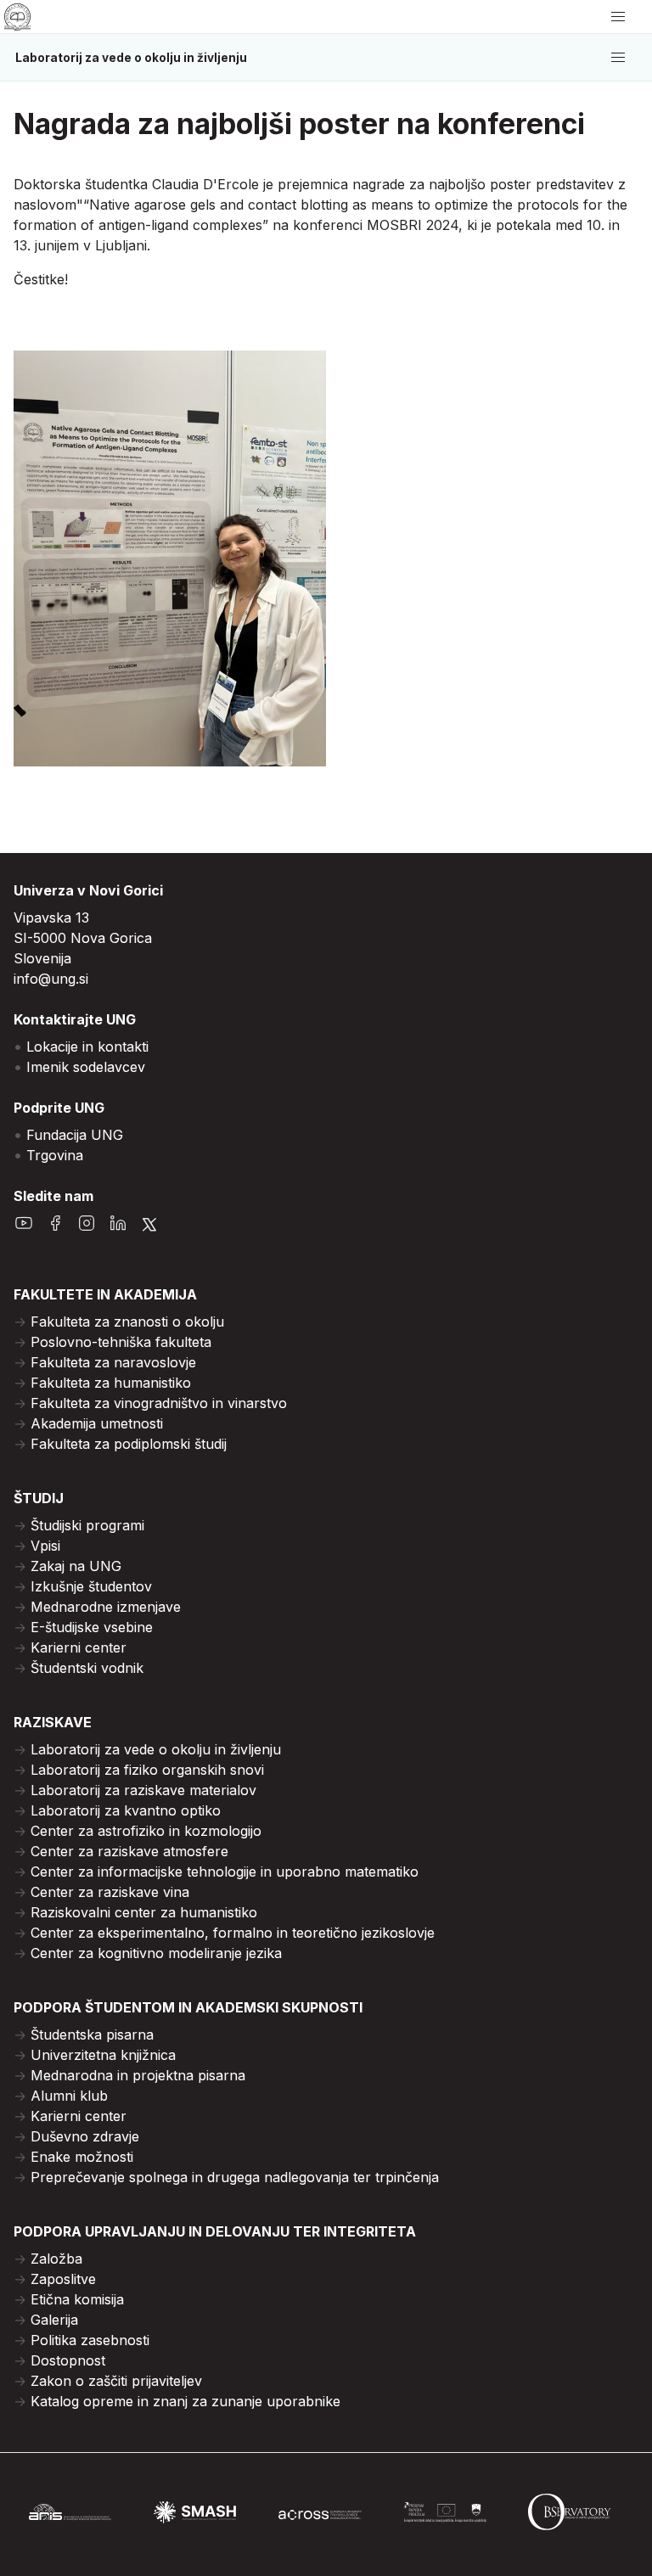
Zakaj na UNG (76, 1566)
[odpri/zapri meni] (618, 17)
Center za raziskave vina (110, 1892)
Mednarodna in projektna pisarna (138, 2075)
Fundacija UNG (75, 1135)
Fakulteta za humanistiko (111, 1383)
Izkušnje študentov (91, 1586)
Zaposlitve (63, 2279)
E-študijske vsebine (92, 1627)
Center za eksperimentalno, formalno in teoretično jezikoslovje (233, 1933)
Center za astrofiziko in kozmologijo (146, 1831)
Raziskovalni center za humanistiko (144, 1912)
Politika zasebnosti (90, 2340)
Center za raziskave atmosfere (129, 1851)
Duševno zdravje (85, 2136)
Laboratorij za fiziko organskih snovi (147, 1770)
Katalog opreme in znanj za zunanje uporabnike (185, 2401)
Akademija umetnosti (97, 1423)
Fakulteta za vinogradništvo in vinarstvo (159, 1403)
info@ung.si (51, 979)
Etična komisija (77, 2299)
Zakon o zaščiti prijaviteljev (116, 2381)
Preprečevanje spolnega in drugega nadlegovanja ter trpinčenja (235, 2177)
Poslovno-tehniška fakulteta (121, 1342)
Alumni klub (69, 2096)
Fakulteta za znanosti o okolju (127, 1322)
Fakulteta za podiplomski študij (129, 1444)
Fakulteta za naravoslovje (113, 1362)
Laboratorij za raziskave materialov (143, 1790)
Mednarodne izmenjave (106, 1607)
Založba (56, 2259)
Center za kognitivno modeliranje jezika (156, 1953)
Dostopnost (68, 2360)
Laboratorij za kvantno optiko (126, 1810)
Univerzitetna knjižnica (103, 2055)
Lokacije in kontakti (87, 1047)
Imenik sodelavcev (86, 1067)
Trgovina (55, 1155)
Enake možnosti (82, 2157)
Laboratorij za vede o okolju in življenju (131, 58)
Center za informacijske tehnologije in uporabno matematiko (225, 1872)
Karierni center (79, 1647)
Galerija (54, 2320)
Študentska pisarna (92, 2034)
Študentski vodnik (87, 1668)
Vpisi (45, 1546)
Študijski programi (87, 1525)
